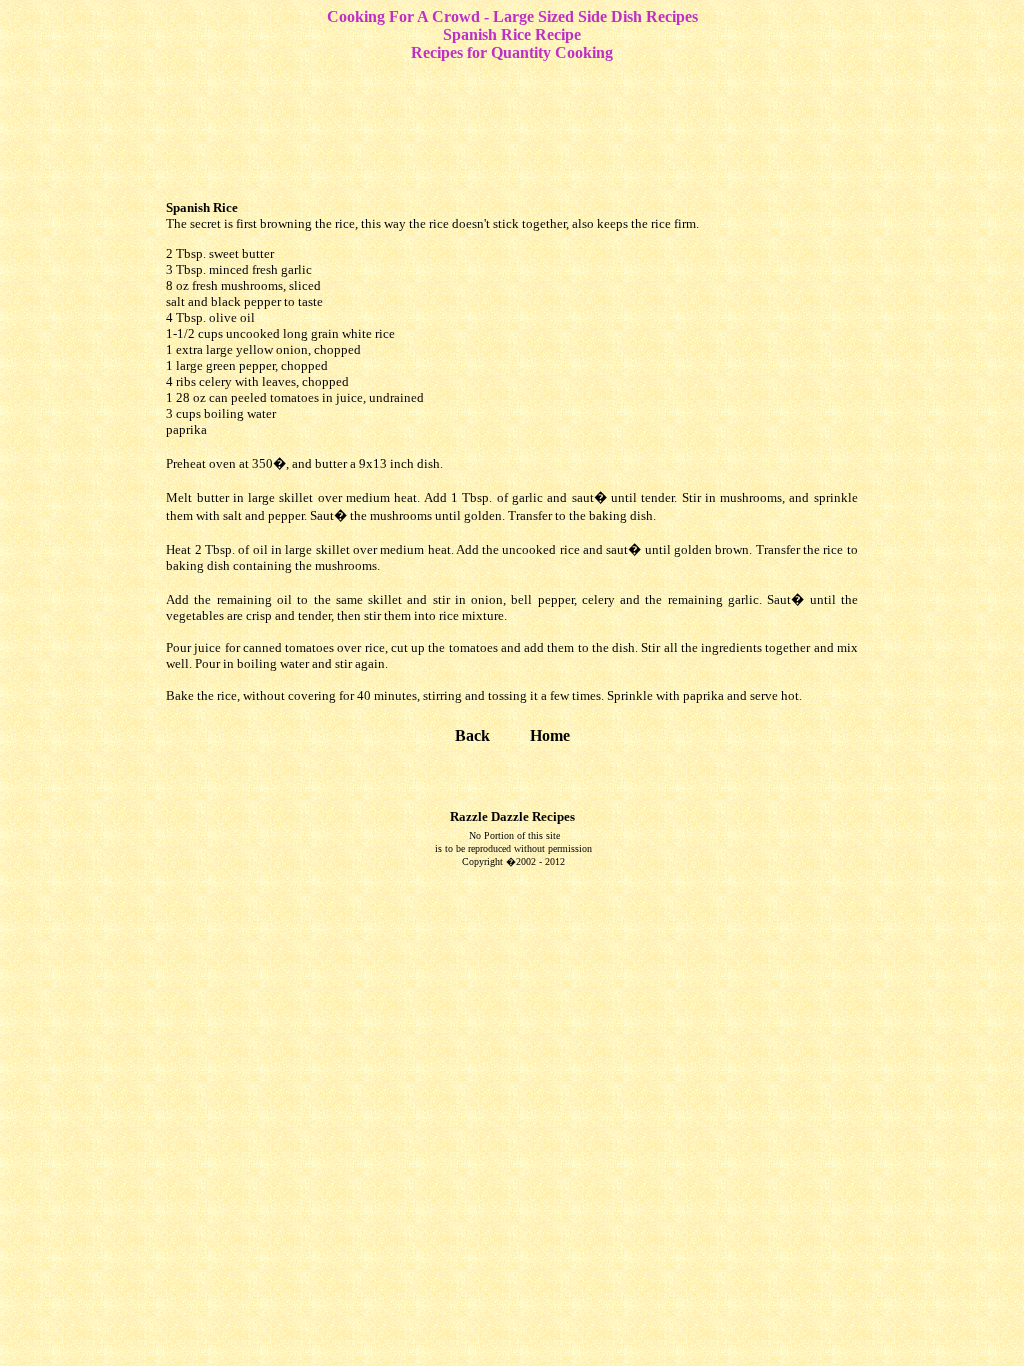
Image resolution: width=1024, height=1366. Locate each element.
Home (550, 735)
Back (472, 735)
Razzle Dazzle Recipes (512, 816)
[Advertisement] (516, 128)
